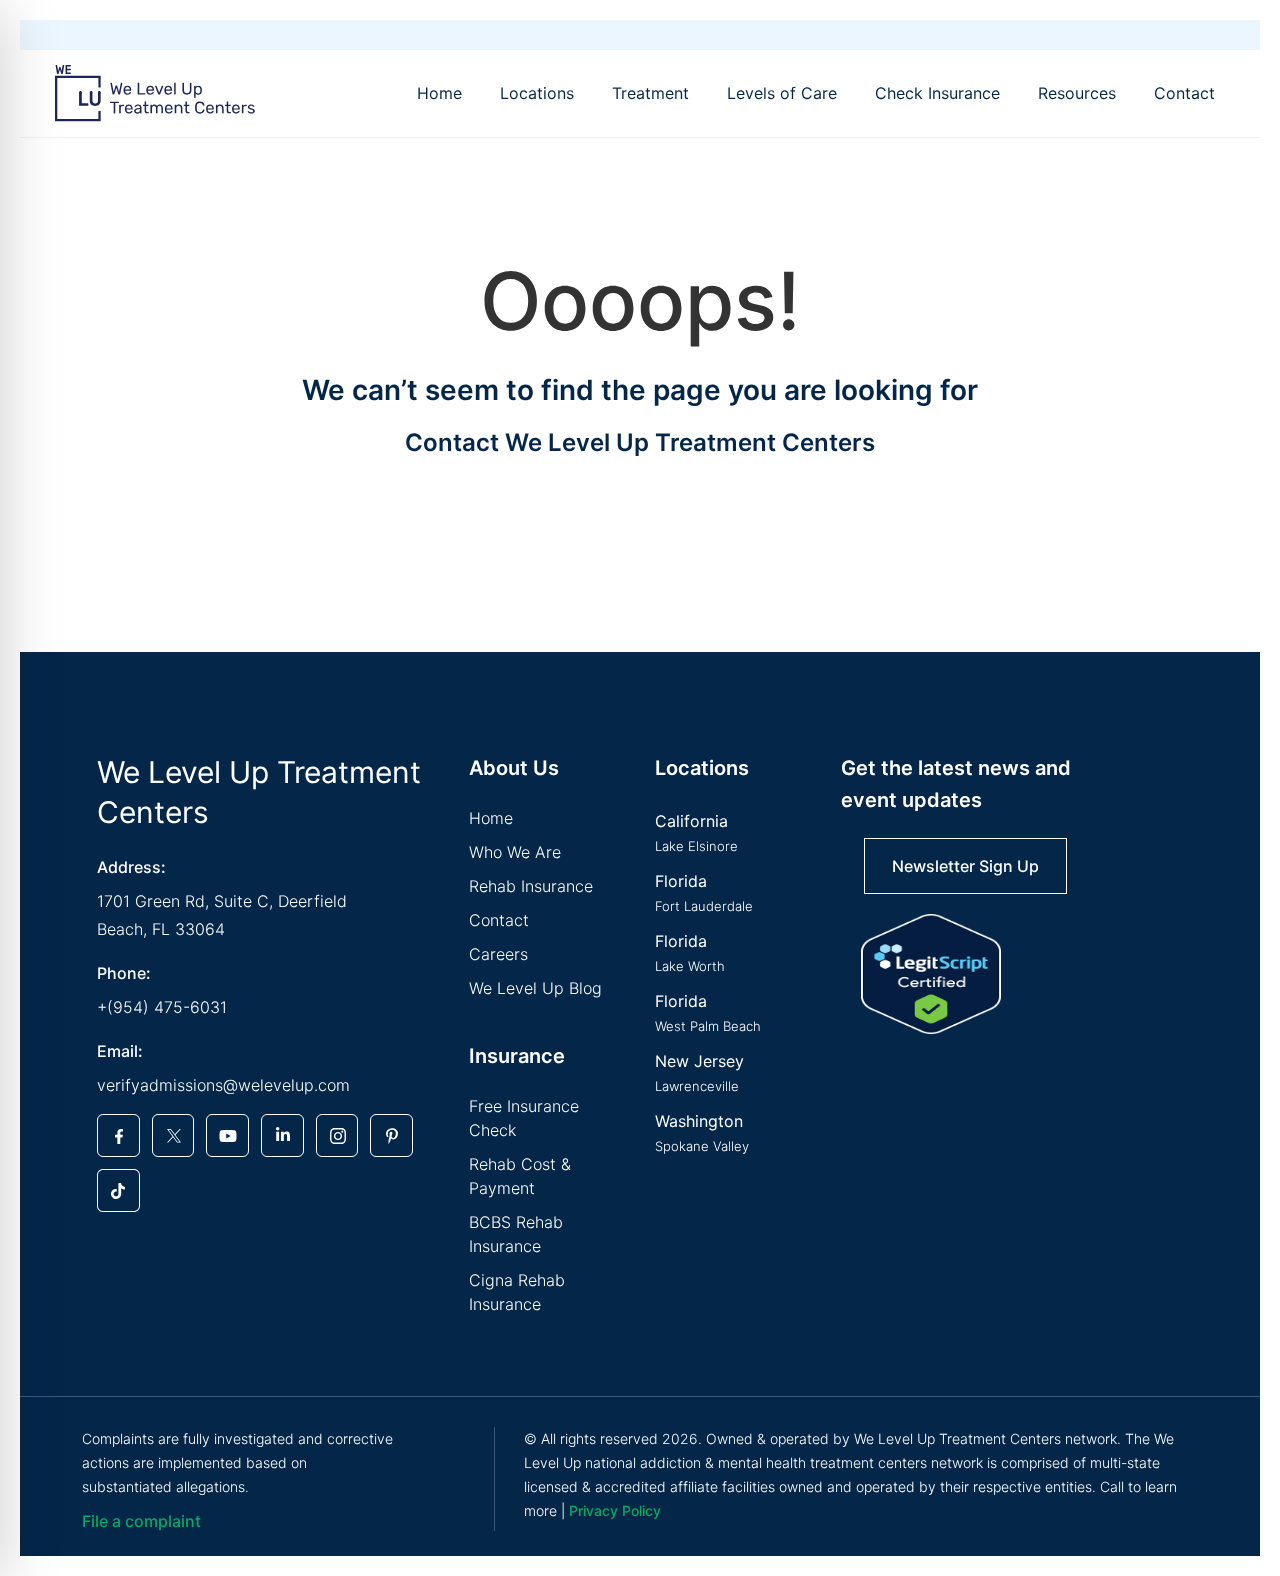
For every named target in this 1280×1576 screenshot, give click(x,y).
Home (439, 93)
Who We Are (515, 852)
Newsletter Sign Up (965, 866)
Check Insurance (937, 93)
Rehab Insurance (531, 886)
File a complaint (141, 1521)
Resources (1077, 93)
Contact (1184, 93)
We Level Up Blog (535, 988)
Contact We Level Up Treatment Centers (640, 442)
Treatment (650, 93)
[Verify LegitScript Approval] (931, 974)
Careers (498, 954)
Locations (537, 93)
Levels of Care (782, 93)
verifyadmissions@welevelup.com (223, 1085)
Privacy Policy (615, 1510)
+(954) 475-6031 (162, 1007)
